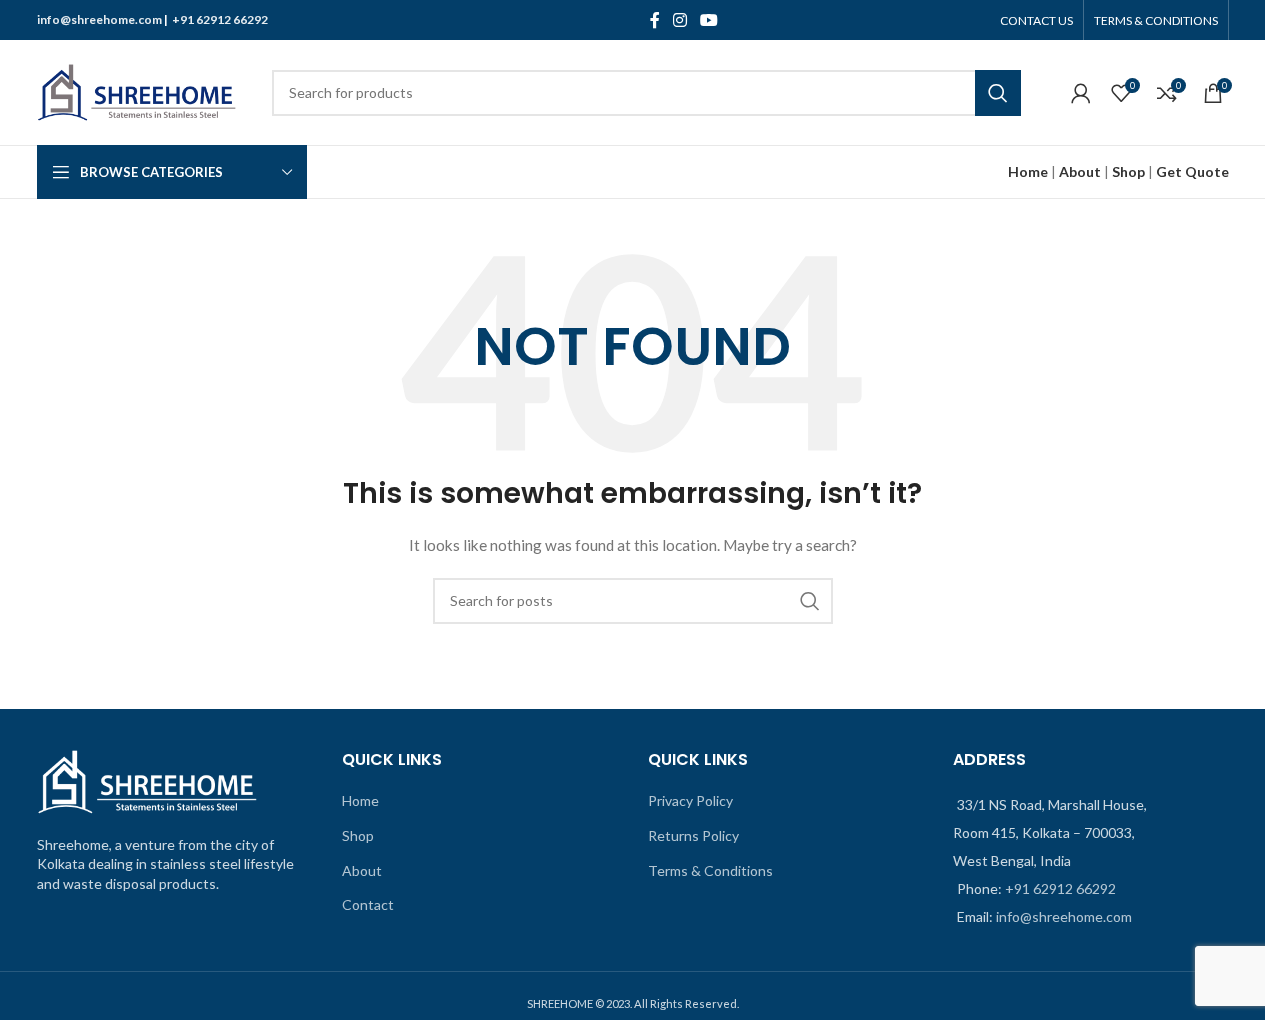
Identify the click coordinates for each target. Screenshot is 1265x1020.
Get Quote (1192, 171)
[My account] (1081, 93)
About (1080, 171)
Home (360, 800)
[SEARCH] (998, 93)
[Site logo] (137, 90)
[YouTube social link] (709, 20)
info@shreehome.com (99, 19)
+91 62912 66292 (220, 19)
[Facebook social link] (655, 20)
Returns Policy (693, 835)
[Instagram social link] (680, 20)
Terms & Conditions (710, 870)
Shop (1128, 171)
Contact (368, 904)
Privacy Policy (690, 800)
